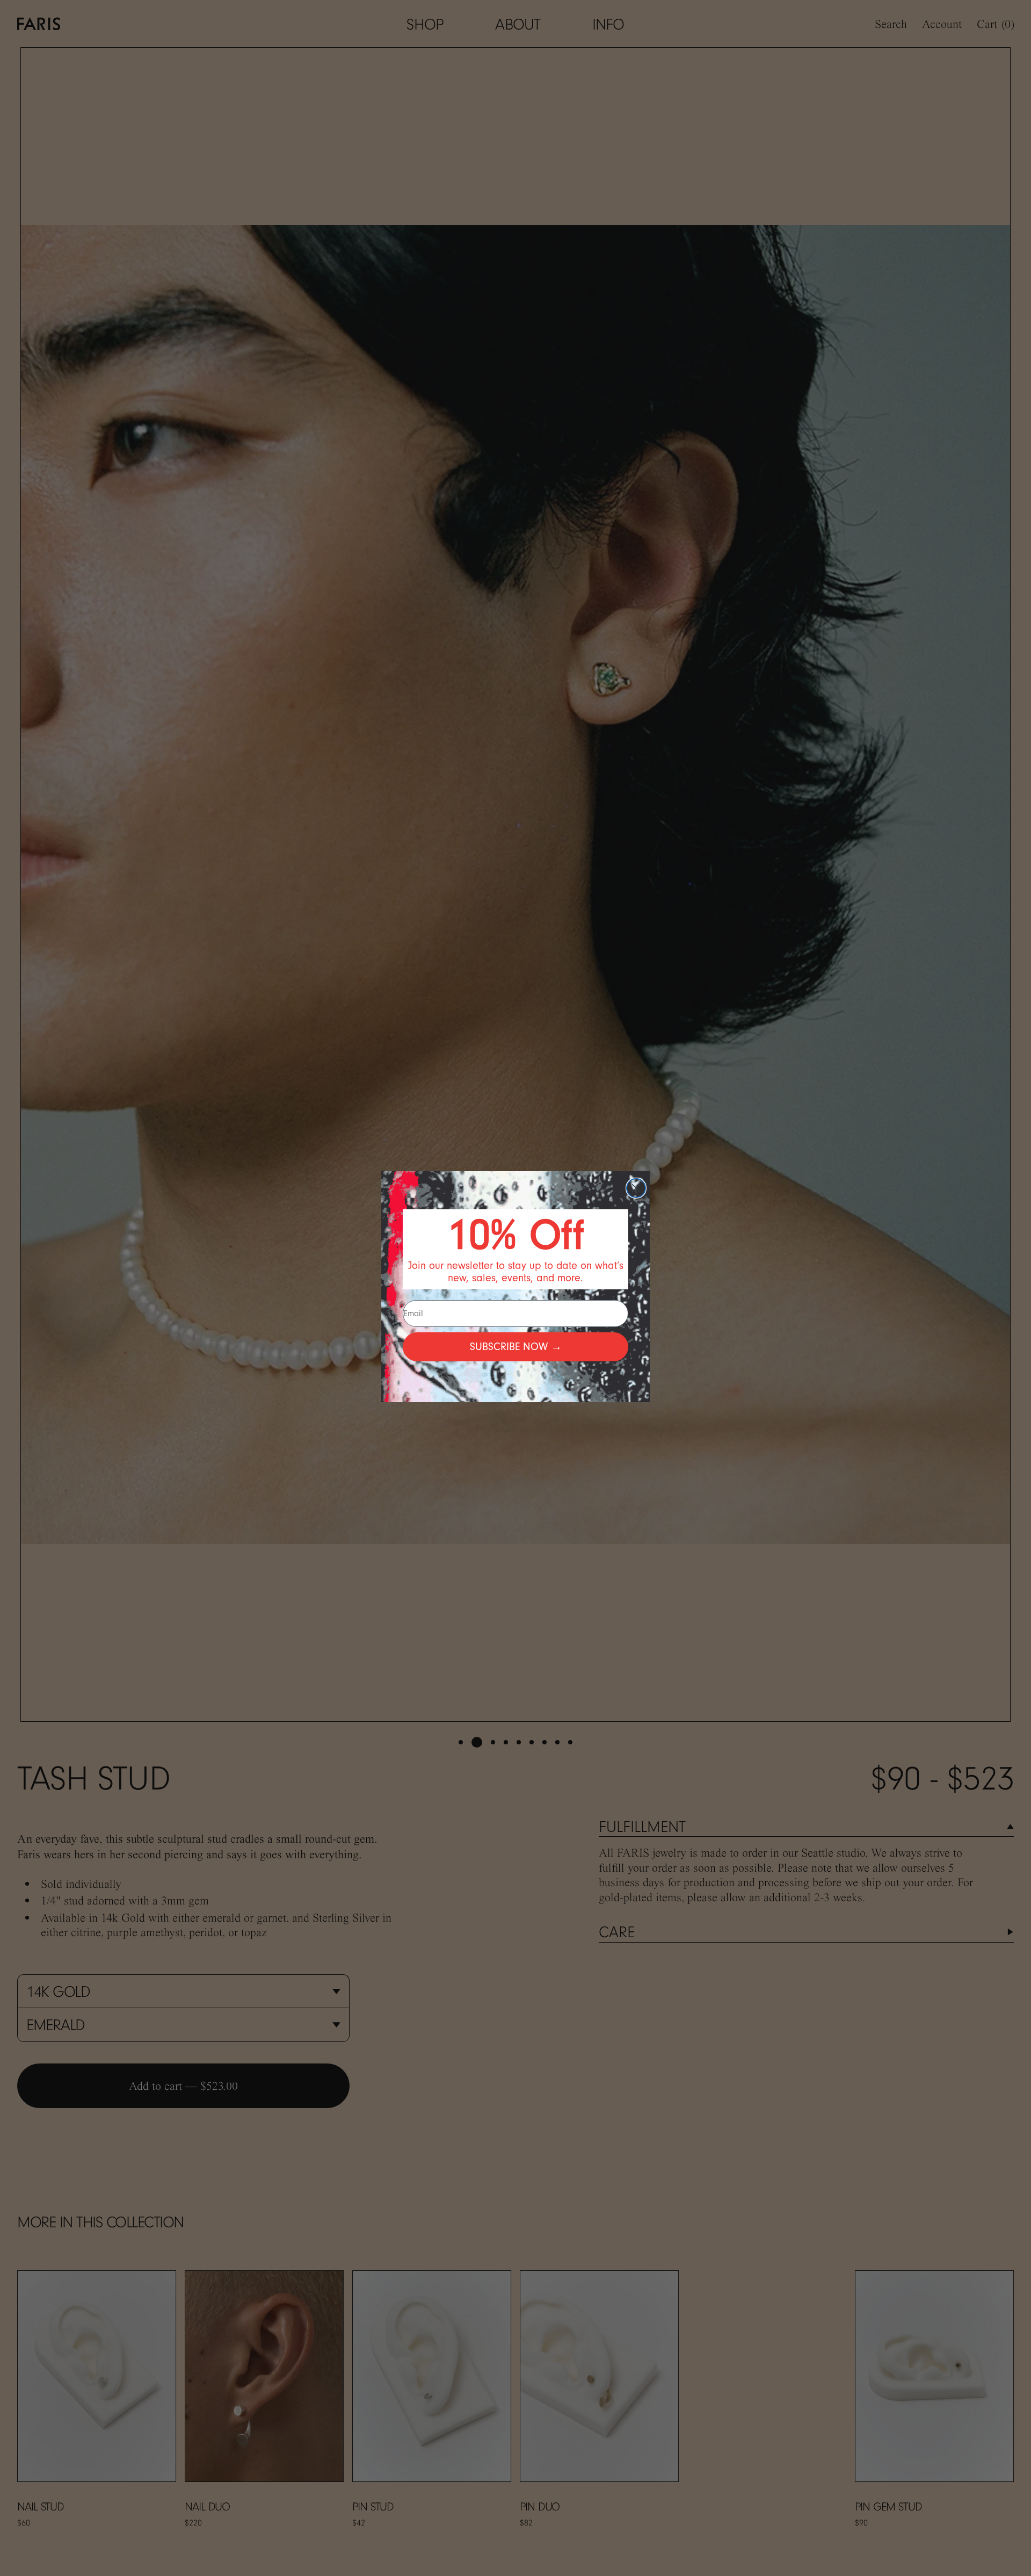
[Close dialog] (636, 1188)
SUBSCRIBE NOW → (516, 1347)
